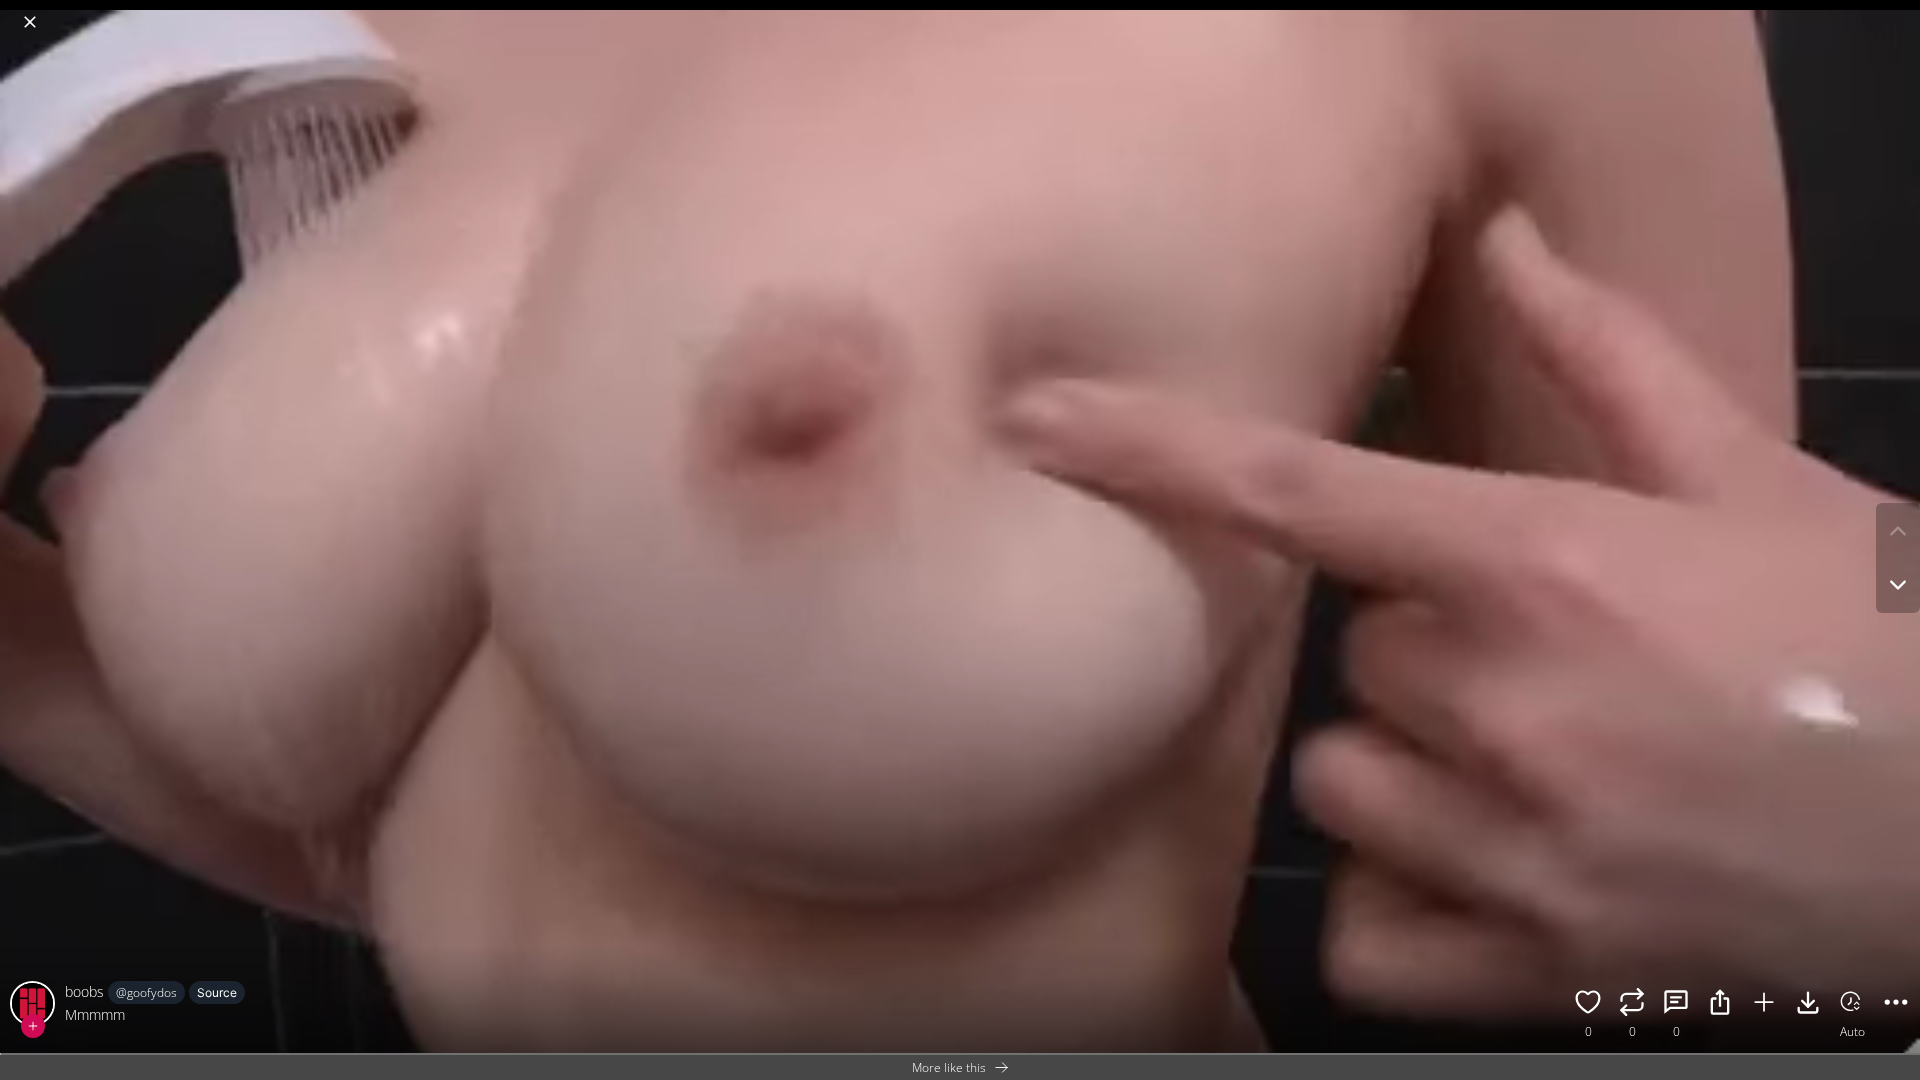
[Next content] (1898, 585)
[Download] (1808, 1005)
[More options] (1896, 1005)
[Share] (1720, 1005)
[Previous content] (1898, 531)
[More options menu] (1900, 12)
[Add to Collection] (1764, 1005)
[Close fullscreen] (30, 22)
